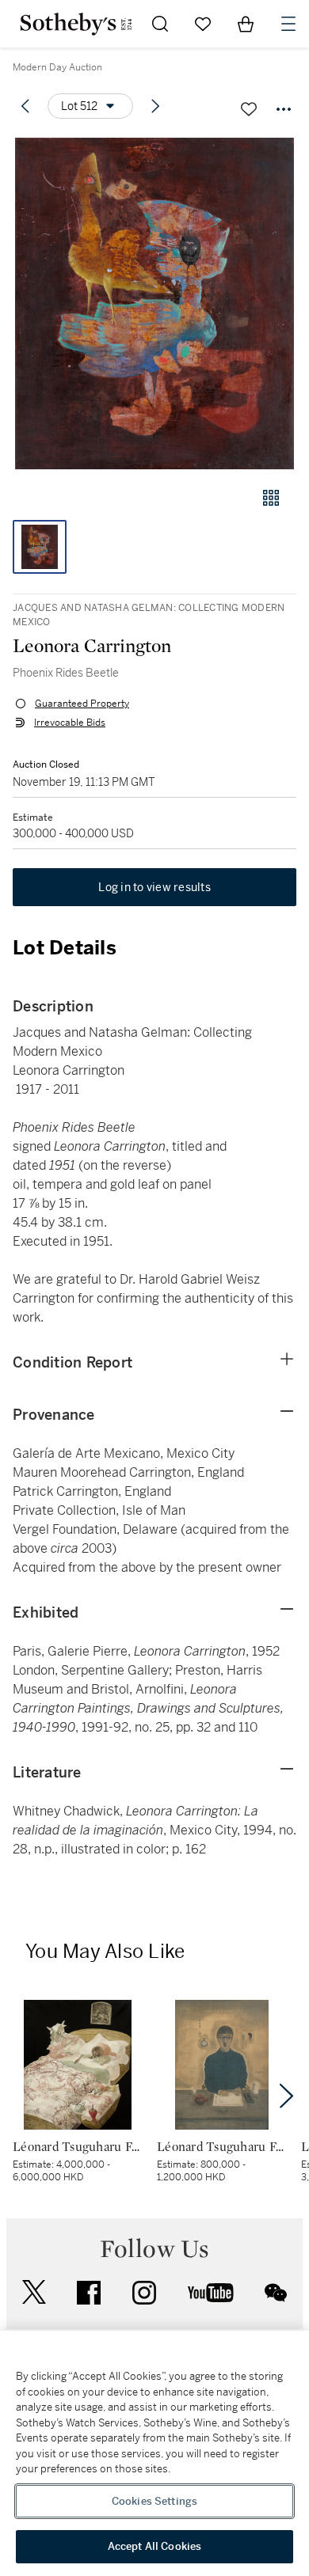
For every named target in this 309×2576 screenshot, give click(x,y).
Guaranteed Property (82, 704)
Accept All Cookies (154, 2546)
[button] (154, 304)
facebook (89, 2293)
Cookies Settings (154, 2501)
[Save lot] (249, 109)
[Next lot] (155, 106)
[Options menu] (284, 109)
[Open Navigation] (288, 24)
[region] (154, 2453)
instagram (144, 2293)
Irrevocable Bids (70, 723)
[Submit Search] (160, 24)
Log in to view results (154, 887)
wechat (276, 2293)
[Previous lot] (25, 106)
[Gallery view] (271, 498)
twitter (34, 2292)
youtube (211, 2293)
